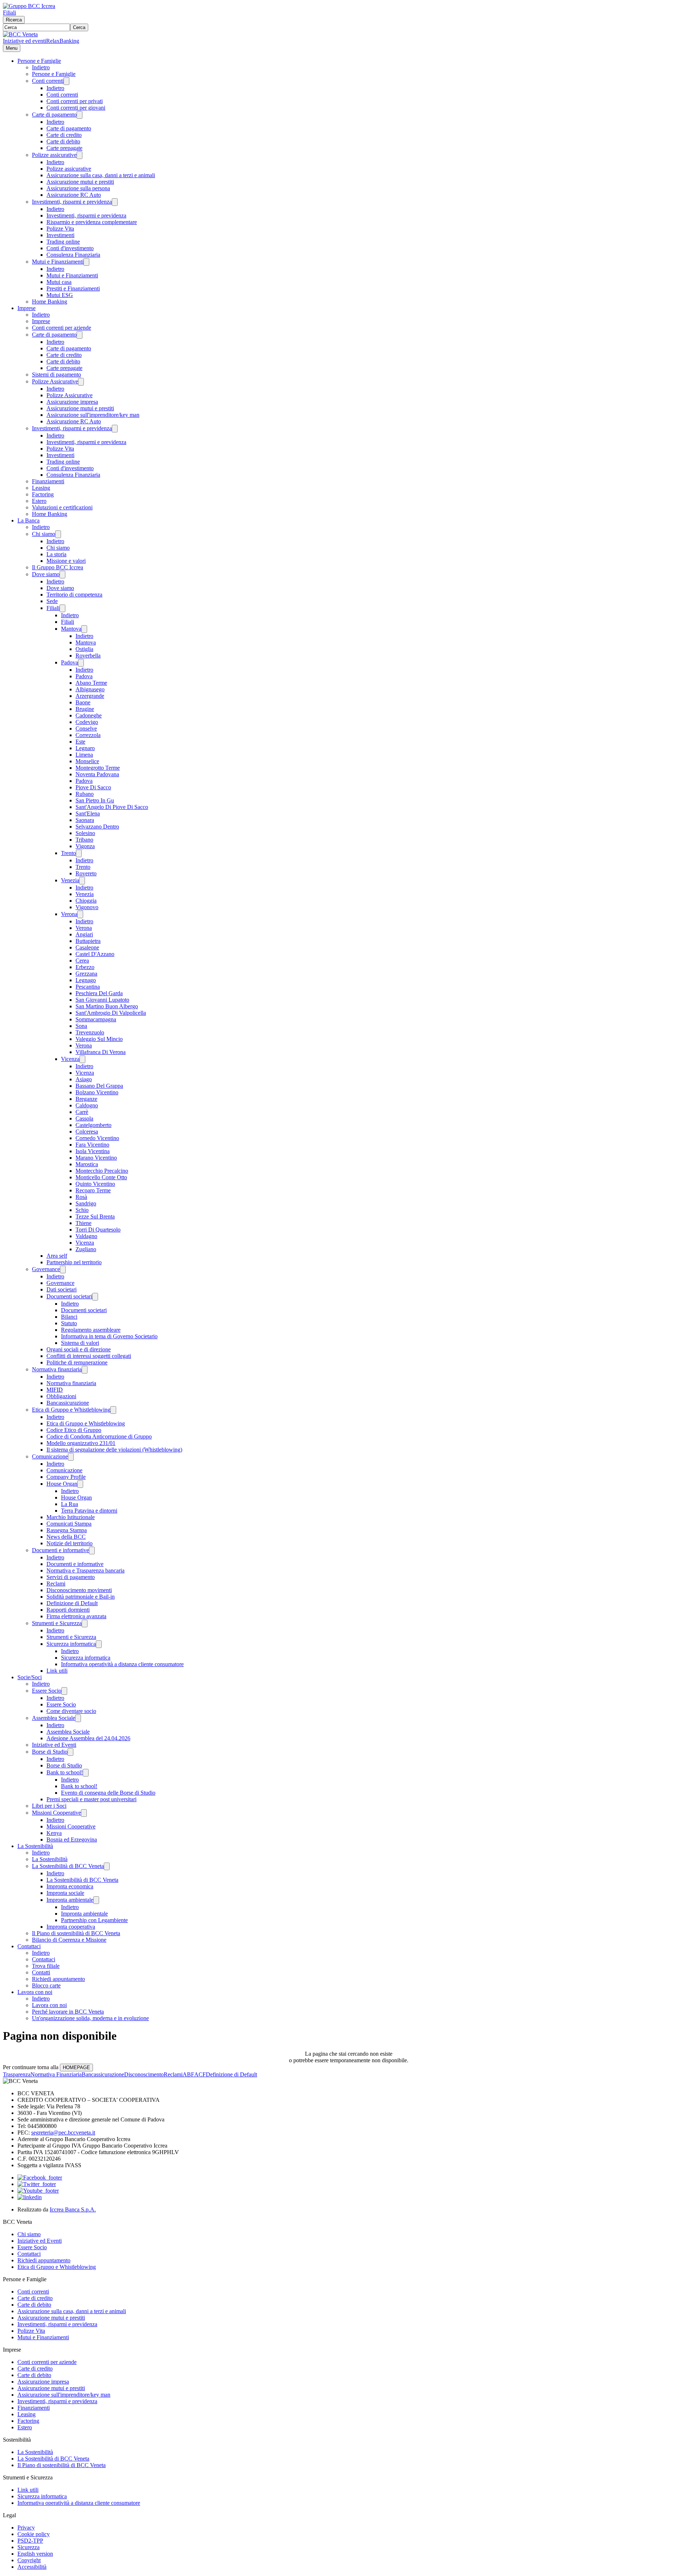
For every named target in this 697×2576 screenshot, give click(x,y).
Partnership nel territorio (74, 1262)
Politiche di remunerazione (77, 1362)
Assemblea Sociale (54, 1718)
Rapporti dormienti (68, 1610)
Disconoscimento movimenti (79, 1590)
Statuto (69, 1323)
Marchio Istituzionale (71, 1517)
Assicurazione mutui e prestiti (80, 182)
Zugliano (86, 1249)
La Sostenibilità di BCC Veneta (68, 1866)
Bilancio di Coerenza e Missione (69, 1940)
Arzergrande (90, 696)
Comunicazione (50, 1456)
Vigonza (85, 846)
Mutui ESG (60, 295)
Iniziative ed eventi (25, 41)
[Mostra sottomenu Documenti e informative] (92, 1551)
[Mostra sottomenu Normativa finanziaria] (85, 1370)
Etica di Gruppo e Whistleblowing (71, 1410)
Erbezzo (85, 967)
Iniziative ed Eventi (54, 1745)
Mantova (71, 629)
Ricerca (14, 20)
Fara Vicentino (92, 1145)
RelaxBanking (63, 41)
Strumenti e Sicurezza (57, 1623)
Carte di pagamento (54, 115)
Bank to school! (65, 1772)
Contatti (41, 1972)
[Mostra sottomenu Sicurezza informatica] (99, 1644)
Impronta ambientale (70, 1900)
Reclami (56, 1584)
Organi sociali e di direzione (79, 1349)
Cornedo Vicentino (97, 1138)
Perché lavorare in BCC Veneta (68, 2012)
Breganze (86, 1099)
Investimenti (60, 235)
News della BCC (66, 1537)
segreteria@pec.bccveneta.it (63, 2133)
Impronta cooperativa (71, 1927)
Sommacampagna (96, 1019)
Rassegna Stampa (67, 1530)
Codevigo (87, 722)
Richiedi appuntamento (58, 1979)
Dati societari (62, 1289)
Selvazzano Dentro (97, 827)
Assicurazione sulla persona (78, 188)
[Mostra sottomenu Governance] (63, 1269)
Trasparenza (17, 2074)
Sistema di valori (80, 1343)
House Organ (62, 1484)
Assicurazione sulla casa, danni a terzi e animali (101, 175)
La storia (56, 554)
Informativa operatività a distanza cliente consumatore (122, 1664)
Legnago (86, 980)
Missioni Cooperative (56, 1813)
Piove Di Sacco (93, 787)
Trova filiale (46, 1966)
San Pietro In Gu (95, 800)
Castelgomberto (93, 1125)
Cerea (82, 961)
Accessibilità (32, 2567)
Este (80, 742)
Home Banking (50, 302)
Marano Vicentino (96, 1158)
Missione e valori (66, 561)
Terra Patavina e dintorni (89, 1511)
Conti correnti (48, 81)
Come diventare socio (71, 1711)
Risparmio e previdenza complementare (92, 222)
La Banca (28, 520)
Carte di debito (63, 141)
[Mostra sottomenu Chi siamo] (58, 534)
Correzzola (88, 735)
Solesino (85, 833)
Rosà (81, 1197)
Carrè (82, 1112)
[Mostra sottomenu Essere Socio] (64, 1691)
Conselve (86, 729)
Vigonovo (87, 907)
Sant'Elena (88, 813)
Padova (70, 662)
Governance (46, 1269)
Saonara (85, 820)
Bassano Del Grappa (99, 1086)
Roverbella (88, 656)
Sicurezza (28, 2547)
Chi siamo (44, 534)
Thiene (83, 1223)
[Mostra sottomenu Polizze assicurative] (80, 155)
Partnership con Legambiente (94, 1920)
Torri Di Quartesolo (98, 1230)
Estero (39, 501)
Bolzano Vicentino (97, 1092)
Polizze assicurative (54, 155)
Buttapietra (88, 941)
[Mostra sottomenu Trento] (79, 853)
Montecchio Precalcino (102, 1171)
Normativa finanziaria (57, 1369)
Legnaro (85, 748)
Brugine (85, 709)
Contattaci (29, 1946)
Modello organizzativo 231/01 (81, 1443)
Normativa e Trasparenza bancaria (85, 1570)
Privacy (26, 2528)
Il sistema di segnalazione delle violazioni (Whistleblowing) (114, 1450)
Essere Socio (47, 1691)
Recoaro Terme (93, 1190)
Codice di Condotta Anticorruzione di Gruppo (99, 1436)
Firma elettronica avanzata (76, 1616)
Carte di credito (64, 135)
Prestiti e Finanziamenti (73, 288)
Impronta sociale (65, 1893)
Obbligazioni (61, 1396)
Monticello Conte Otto (101, 1177)
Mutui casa (59, 282)
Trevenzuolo (90, 1032)
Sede (52, 601)
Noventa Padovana (97, 774)
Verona (69, 914)
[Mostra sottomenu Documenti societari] (95, 1297)
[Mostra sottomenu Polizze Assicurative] (81, 382)
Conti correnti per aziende (62, 328)
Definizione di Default (72, 1603)
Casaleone (87, 947)
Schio (82, 1210)
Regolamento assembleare (91, 1330)
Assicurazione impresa (72, 402)
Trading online (63, 242)
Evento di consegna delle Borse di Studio (108, 1793)
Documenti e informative (60, 1550)
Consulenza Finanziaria (73, 255)
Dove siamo (46, 574)
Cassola (84, 1118)
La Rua (70, 1504)
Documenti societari (69, 1296)
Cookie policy (34, 2534)
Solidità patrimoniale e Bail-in (81, 1597)
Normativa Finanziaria (56, 2074)
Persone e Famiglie (39, 61)
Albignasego (90, 689)
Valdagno (86, 1236)
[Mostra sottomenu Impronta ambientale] (96, 1900)
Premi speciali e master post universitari (91, 1799)
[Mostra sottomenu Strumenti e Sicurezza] (85, 1623)
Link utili (57, 1671)
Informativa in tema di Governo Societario (109, 1336)
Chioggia (86, 901)
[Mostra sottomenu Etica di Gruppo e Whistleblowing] (113, 1410)
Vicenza (70, 1059)
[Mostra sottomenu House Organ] (80, 1484)
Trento (68, 853)
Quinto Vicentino (95, 1184)
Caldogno (87, 1105)
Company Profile (66, 1477)
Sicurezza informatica (71, 1644)
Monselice (87, 761)
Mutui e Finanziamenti (58, 262)
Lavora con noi (35, 1992)
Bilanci (69, 1317)
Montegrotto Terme (98, 768)
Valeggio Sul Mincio (99, 1039)
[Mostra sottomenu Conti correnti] (66, 81)
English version (35, 2554)
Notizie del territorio (70, 1543)
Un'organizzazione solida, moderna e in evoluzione (90, 2018)
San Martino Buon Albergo (107, 1006)
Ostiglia (84, 649)
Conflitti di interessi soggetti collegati (89, 1356)
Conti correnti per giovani (76, 108)
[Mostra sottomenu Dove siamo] (62, 575)
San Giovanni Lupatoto (102, 1000)
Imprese (27, 308)
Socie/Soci (30, 1677)
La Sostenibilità (35, 1846)
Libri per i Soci (49, 1806)
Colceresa (87, 1132)
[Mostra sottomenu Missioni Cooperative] (84, 1813)
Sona (81, 1026)
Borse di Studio (50, 1752)
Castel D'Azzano (95, 954)
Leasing (41, 488)
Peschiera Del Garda (99, 993)
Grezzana (86, 974)
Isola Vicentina (93, 1151)
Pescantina (88, 987)
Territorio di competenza (74, 595)
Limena (84, 755)
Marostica (87, 1164)
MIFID (55, 1390)
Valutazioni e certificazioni (62, 507)
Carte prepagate (64, 148)
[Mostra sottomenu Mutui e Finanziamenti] (86, 262)
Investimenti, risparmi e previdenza (72, 202)
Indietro (41, 67)
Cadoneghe (89, 715)
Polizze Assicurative (55, 381)
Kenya (54, 1833)
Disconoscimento (144, 2074)
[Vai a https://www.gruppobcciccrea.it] (29, 6)
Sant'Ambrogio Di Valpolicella (111, 1013)
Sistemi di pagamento (56, 375)
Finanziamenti (48, 481)
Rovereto (86, 873)
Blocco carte (46, 1985)
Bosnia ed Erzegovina (72, 1840)
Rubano (85, 794)
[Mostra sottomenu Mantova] (84, 629)
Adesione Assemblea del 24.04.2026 (88, 1738)
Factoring (43, 494)
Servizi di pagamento (71, 1577)
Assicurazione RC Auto (74, 195)
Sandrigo (86, 1203)
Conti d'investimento (70, 248)
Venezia (70, 880)
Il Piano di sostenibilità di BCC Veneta (76, 1933)
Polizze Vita (60, 229)
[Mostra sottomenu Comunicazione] (71, 1457)
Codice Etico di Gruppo (74, 1430)
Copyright (29, 2560)
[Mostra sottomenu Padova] (81, 663)
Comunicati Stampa (69, 1524)
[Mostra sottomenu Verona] (80, 914)
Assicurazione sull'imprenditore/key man (93, 415)
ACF (200, 2074)
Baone (83, 702)
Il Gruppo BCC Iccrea (58, 567)
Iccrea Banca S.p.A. (73, 2209)
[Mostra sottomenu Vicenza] (82, 1059)
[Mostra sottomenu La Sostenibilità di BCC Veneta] (107, 1866)
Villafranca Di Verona (101, 1052)
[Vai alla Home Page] (20, 34)
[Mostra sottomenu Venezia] (82, 881)
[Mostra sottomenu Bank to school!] (86, 1773)
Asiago (84, 1079)
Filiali (9, 13)
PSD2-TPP (30, 2541)
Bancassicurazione (68, 1403)
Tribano (84, 840)
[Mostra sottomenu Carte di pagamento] (80, 115)
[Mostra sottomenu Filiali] (62, 608)
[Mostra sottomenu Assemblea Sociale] (78, 1718)
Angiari (84, 934)
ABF (188, 2074)
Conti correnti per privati (75, 101)
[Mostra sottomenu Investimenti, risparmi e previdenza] (115, 202)
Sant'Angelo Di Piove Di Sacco (112, 807)
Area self (57, 1256)
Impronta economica (70, 1886)
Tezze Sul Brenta (95, 1216)
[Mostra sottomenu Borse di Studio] (70, 1752)
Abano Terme (91, 683)
